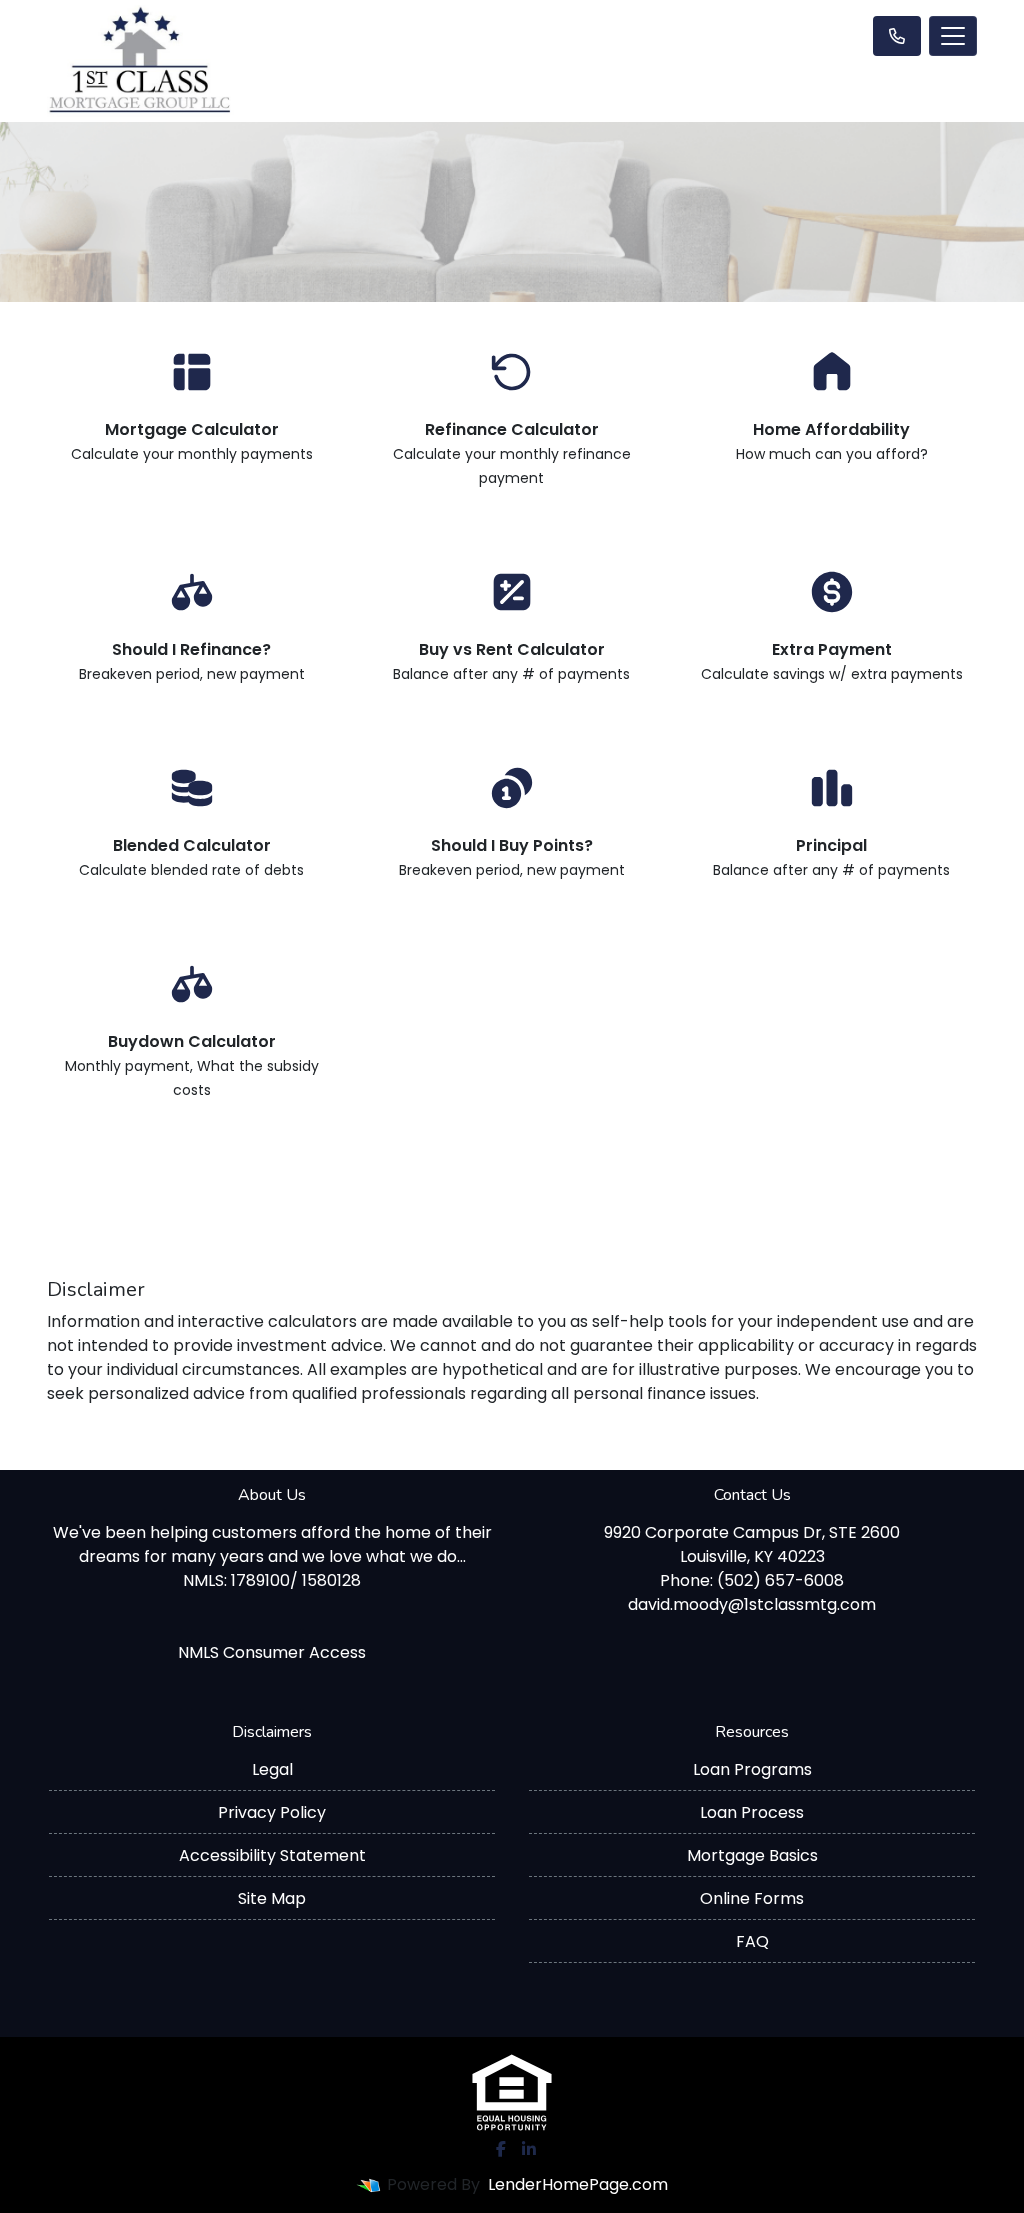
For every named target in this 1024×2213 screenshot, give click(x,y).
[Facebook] (501, 2149)
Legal (272, 1769)
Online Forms (752, 1898)
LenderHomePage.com (578, 2184)
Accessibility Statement (272, 1855)
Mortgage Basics (752, 1855)
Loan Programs (752, 1769)
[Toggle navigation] (953, 36)
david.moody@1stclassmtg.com (752, 1604)
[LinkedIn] (529, 2149)
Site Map (272, 1898)
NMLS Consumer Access (272, 1652)
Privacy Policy (272, 1812)
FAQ (752, 1941)
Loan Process (752, 1812)
